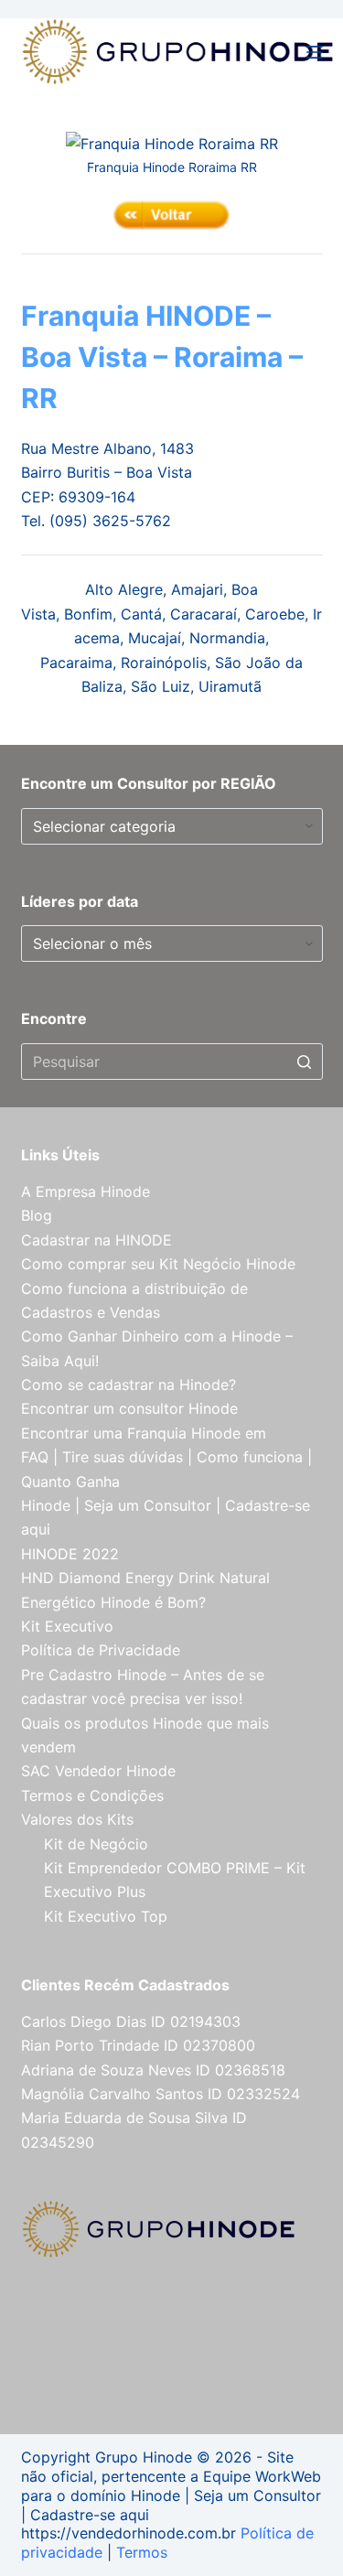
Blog (37, 1215)
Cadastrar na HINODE (96, 1240)
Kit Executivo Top (106, 1916)
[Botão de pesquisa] (305, 1062)
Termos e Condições (92, 1795)
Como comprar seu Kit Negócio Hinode (158, 1264)
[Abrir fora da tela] (315, 52)
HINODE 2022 (70, 1554)
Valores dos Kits (77, 1819)
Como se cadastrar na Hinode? (129, 1385)
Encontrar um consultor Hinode (129, 1408)
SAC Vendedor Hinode (98, 1771)
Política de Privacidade (101, 1650)
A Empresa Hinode (86, 1191)
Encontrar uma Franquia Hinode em (144, 1433)
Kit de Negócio (96, 1844)
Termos (142, 2552)
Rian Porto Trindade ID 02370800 (138, 2045)
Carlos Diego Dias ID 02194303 (131, 2021)
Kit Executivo (67, 1626)
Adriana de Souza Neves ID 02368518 (153, 2070)
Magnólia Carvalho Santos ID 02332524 (161, 2094)
